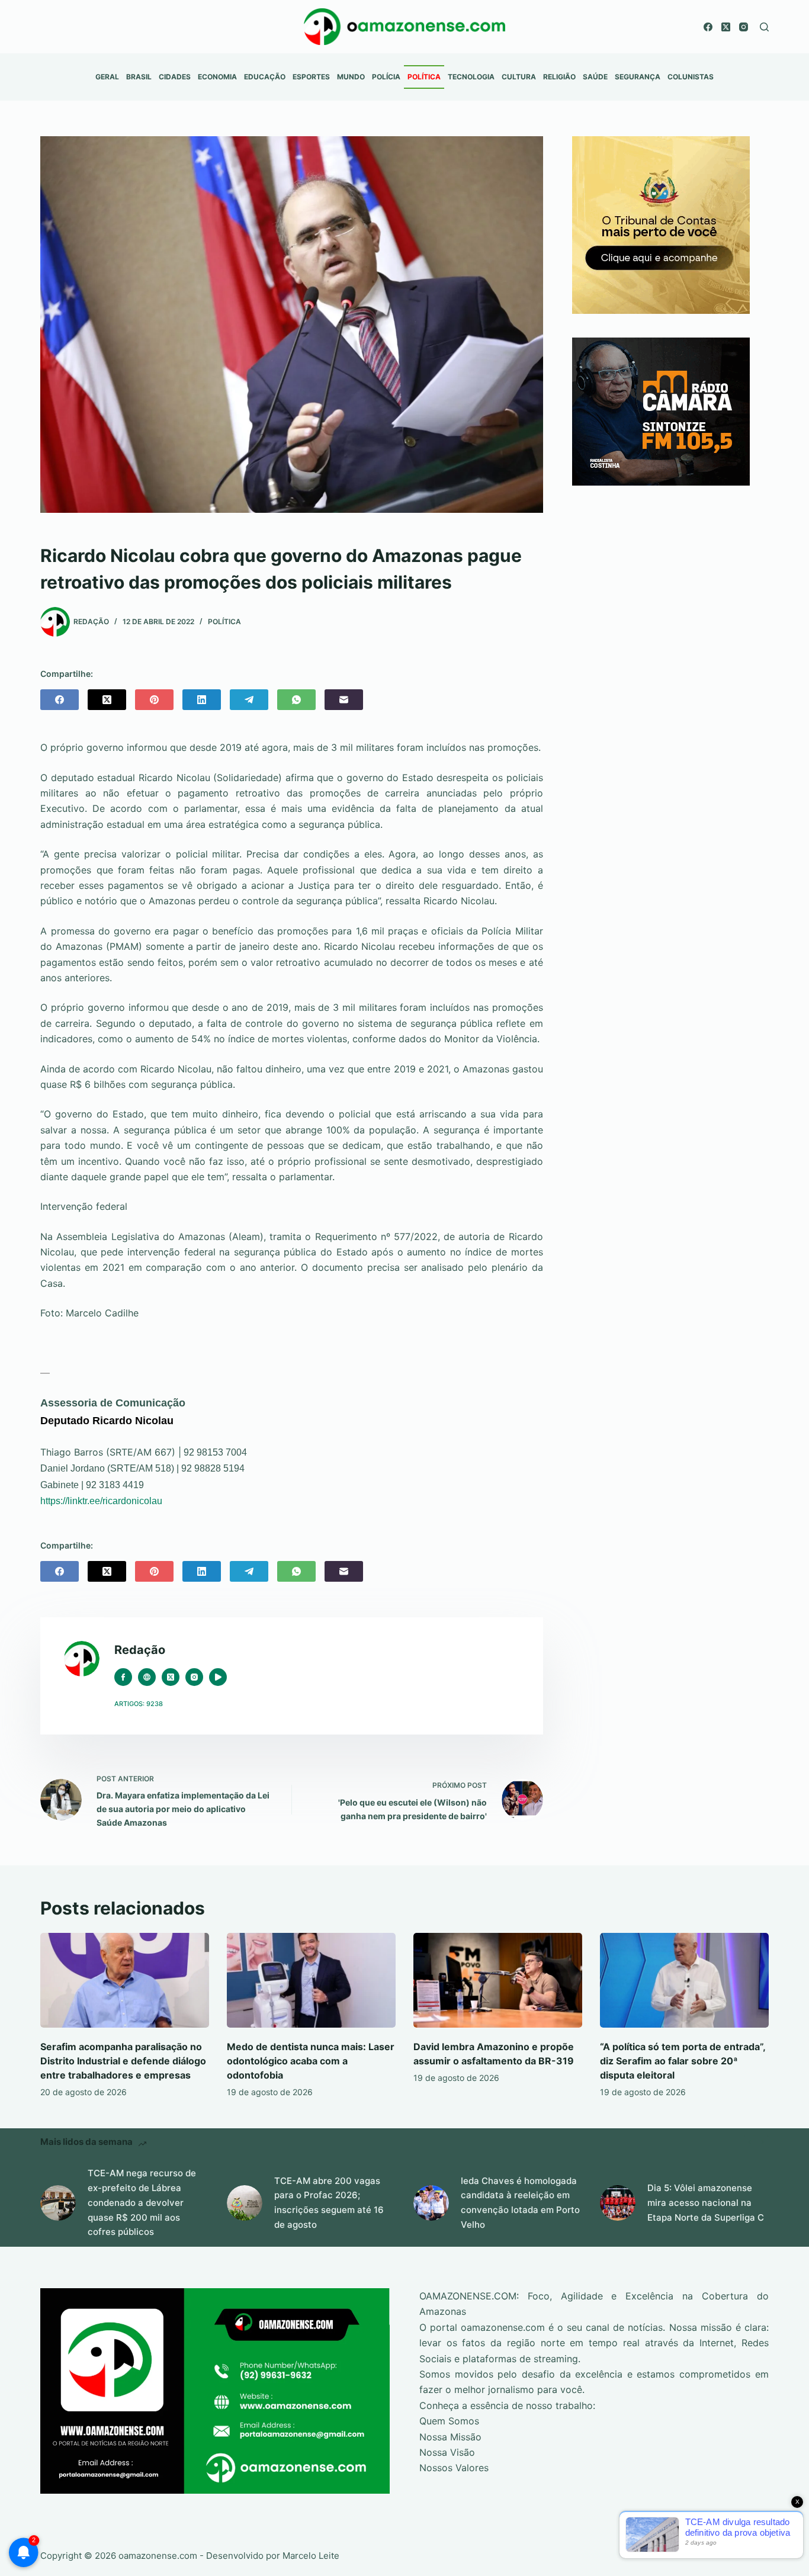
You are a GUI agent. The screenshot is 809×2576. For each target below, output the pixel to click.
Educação (265, 77)
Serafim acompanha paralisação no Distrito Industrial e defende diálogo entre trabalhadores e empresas (123, 2061)
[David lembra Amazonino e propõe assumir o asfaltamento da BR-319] (498, 1980)
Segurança (638, 77)
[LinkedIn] (202, 700)
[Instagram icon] (194, 1677)
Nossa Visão (447, 2452)
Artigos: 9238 (139, 1704)
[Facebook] (708, 27)
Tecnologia (471, 77)
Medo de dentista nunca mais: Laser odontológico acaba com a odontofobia (311, 2061)
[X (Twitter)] (726, 27)
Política (424, 77)
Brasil (139, 77)
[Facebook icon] (123, 1677)
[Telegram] (249, 700)
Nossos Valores (454, 2468)
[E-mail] (344, 700)
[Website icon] (147, 1677)
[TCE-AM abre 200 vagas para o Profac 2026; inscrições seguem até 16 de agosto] (245, 2203)
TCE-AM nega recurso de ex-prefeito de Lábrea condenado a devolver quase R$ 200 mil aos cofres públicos (142, 2202)
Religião (559, 77)
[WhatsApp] (296, 700)
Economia (217, 77)
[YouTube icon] (218, 1677)
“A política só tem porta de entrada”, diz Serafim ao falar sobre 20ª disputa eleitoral (683, 2061)
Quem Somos (449, 2421)
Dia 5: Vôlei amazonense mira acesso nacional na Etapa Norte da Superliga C (706, 2203)
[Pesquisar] (764, 27)
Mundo (351, 77)
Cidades (175, 77)
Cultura (519, 77)
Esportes (311, 77)
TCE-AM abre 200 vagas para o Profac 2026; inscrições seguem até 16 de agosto (329, 2203)
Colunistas (691, 77)
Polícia (386, 77)
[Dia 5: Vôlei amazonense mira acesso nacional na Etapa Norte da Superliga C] (618, 2203)
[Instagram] (744, 27)
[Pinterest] (154, 700)
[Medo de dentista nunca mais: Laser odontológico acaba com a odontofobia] (311, 1980)
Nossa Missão (450, 2437)
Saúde (595, 77)
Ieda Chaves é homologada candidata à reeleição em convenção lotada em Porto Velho (520, 2203)
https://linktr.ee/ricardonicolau (101, 1501)
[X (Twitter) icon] (171, 1677)
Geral (107, 77)
